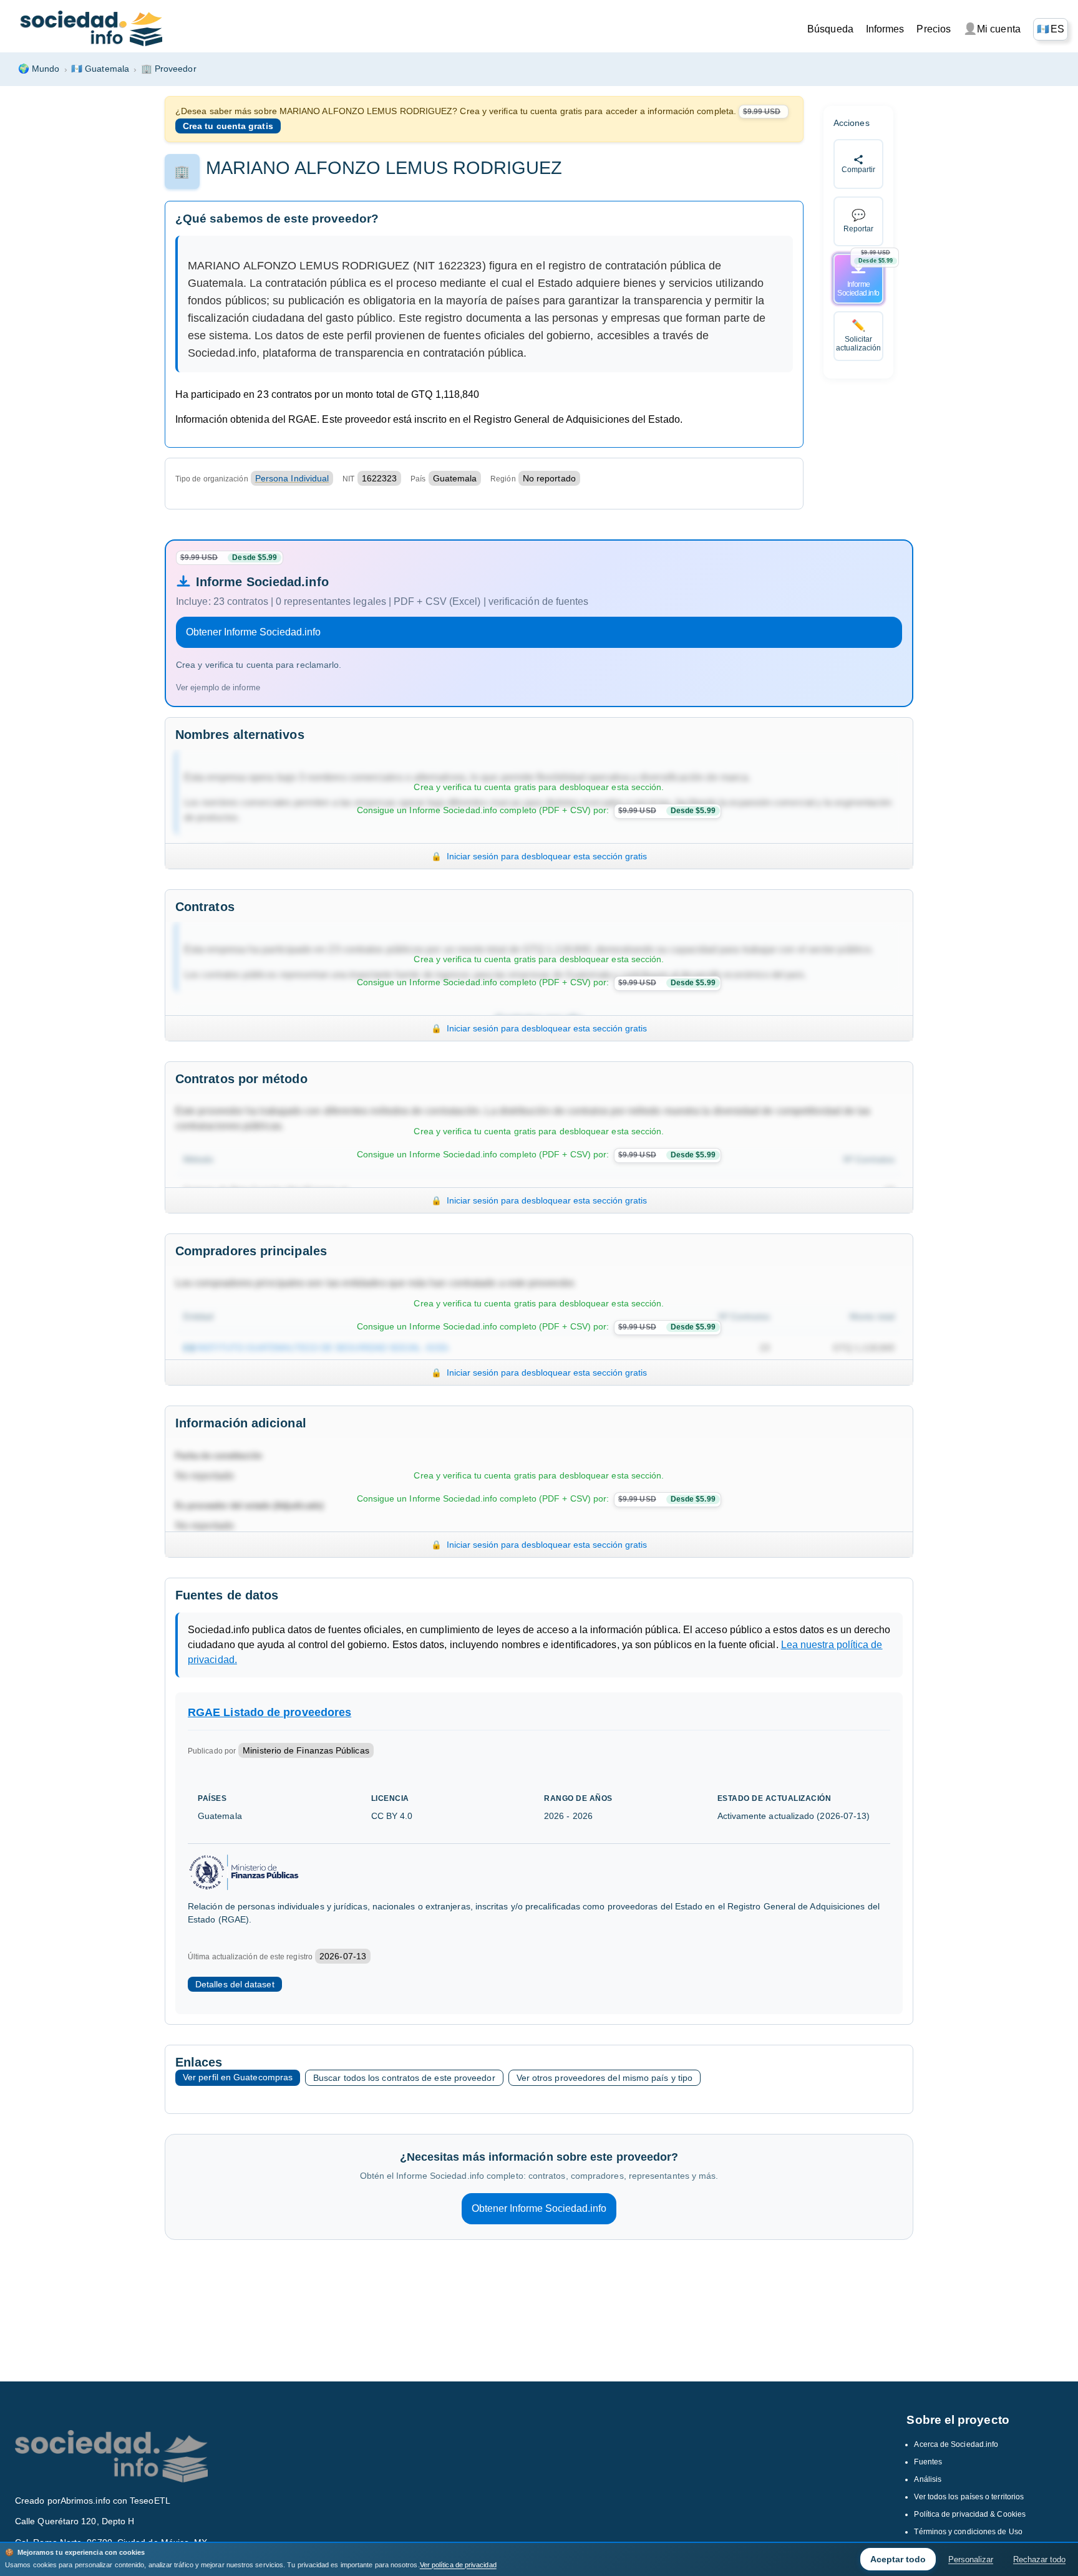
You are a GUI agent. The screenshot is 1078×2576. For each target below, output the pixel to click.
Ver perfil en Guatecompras (238, 2077)
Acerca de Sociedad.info (956, 2444)
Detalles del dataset (235, 1984)
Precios (934, 29)
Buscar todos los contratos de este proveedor (404, 2078)
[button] (1051, 29)
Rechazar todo (1039, 2559)
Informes (885, 29)
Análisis (928, 2479)
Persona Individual (292, 478)
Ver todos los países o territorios (969, 2497)
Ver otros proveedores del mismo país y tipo (605, 2078)
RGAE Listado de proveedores (269, 1712)
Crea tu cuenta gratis (228, 126)
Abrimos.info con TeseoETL (115, 2501)
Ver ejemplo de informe (218, 687)
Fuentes (928, 2462)
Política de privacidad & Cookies (970, 2514)
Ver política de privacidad (458, 2565)
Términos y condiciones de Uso (968, 2532)
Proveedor (169, 69)
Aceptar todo (898, 2559)
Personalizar (971, 2559)
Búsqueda (830, 29)
